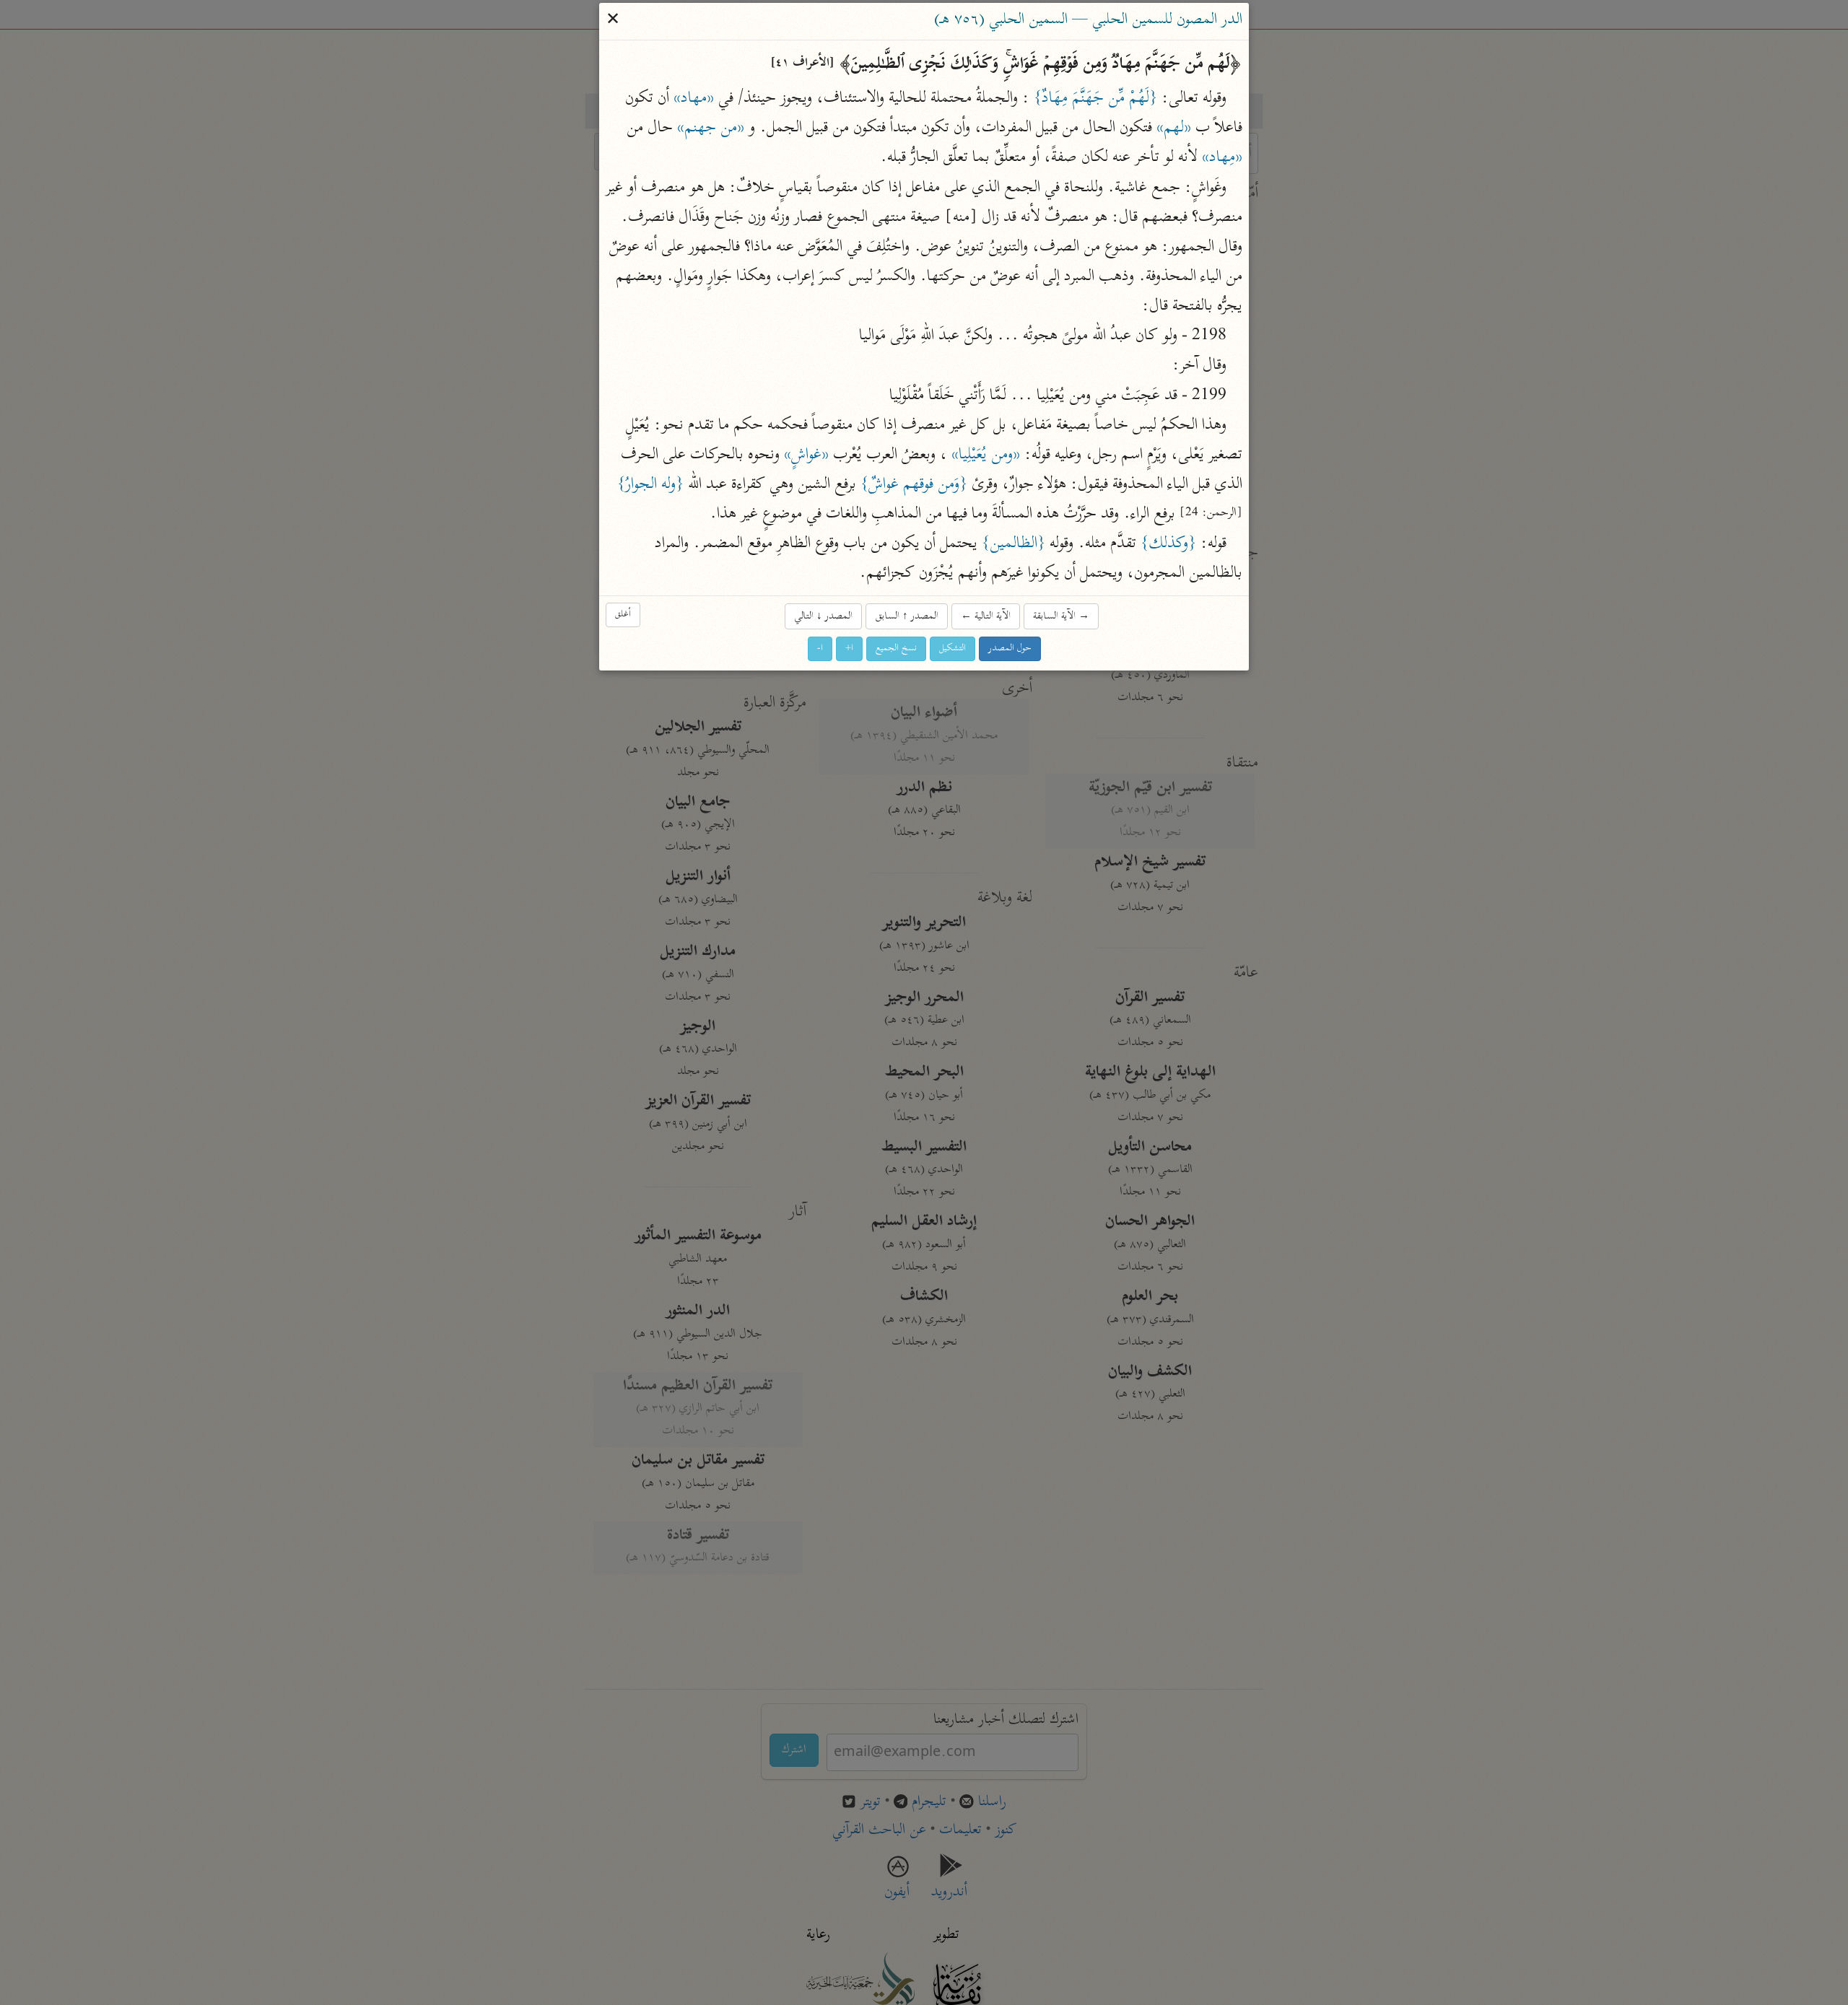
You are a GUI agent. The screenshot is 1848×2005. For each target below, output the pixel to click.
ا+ (849, 648)
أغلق (623, 615)
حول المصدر (1010, 648)
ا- (820, 648)
